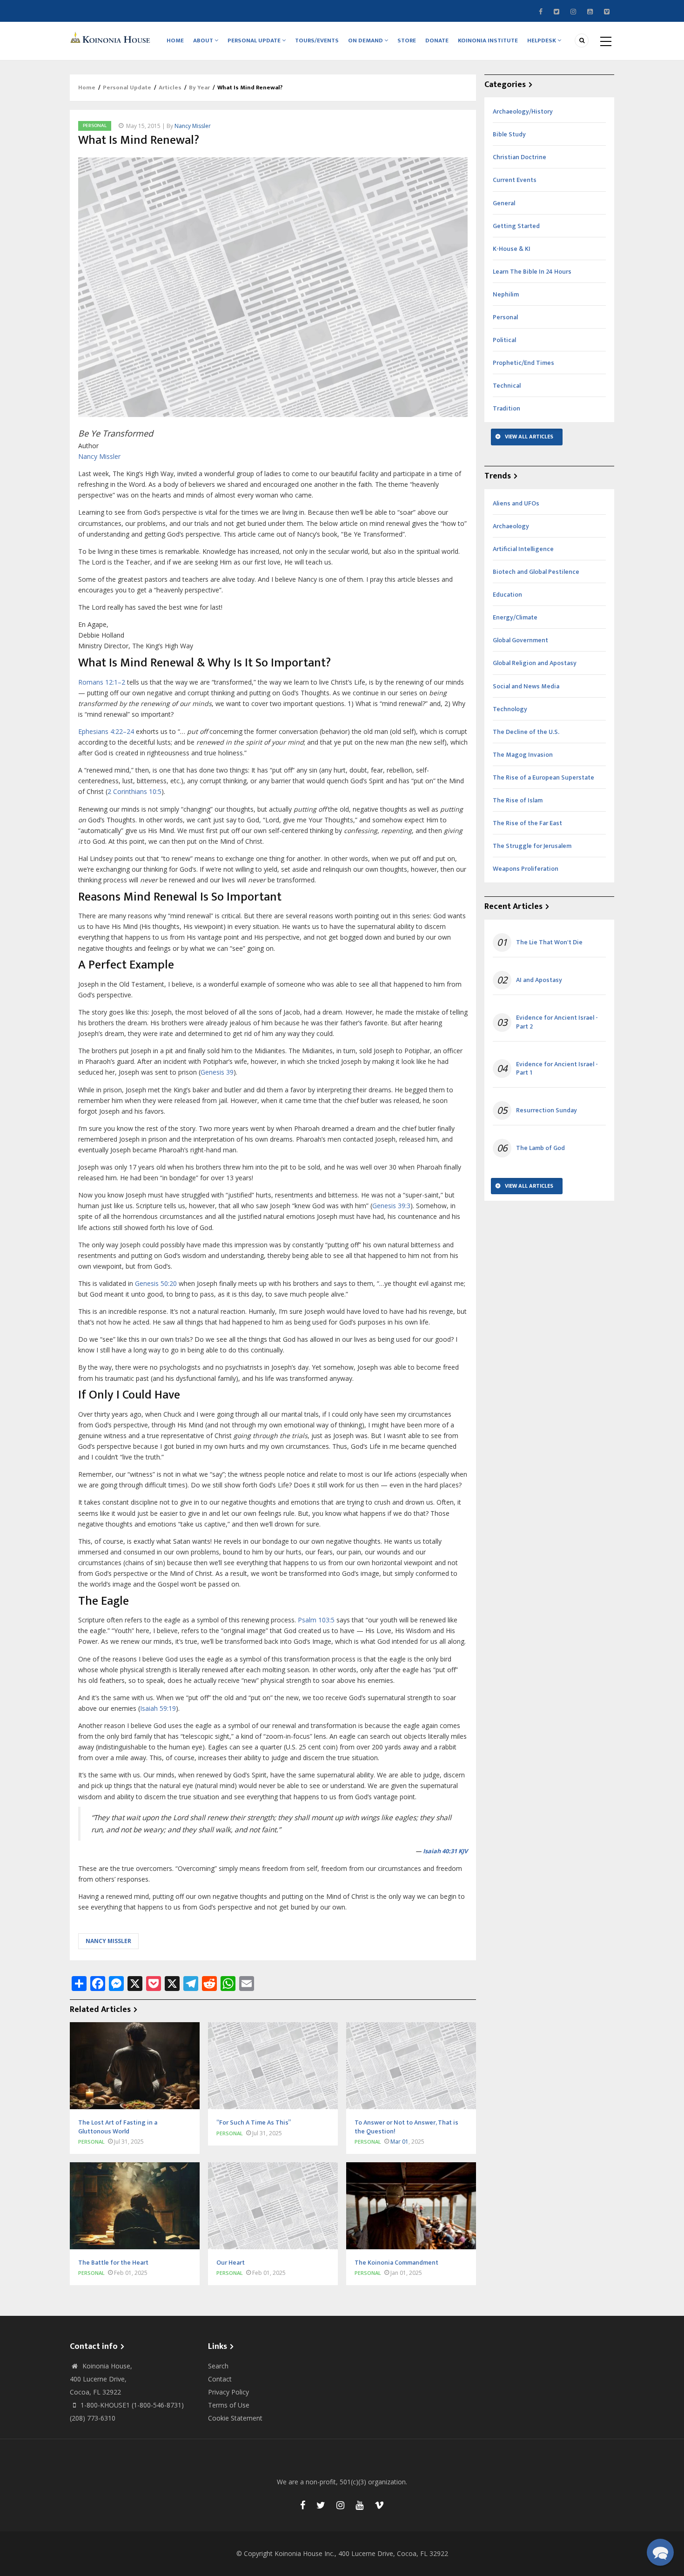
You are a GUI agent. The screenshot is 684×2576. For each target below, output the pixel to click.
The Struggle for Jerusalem (532, 846)
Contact (220, 2379)
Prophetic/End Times (523, 363)
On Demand (366, 40)
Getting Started (516, 226)
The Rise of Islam (518, 800)
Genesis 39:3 (391, 1206)
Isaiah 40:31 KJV (445, 1851)
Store (407, 40)
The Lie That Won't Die (549, 942)
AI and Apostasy (539, 980)
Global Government (520, 640)
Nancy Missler (193, 126)
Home (175, 40)
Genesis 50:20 (156, 1283)
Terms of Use (229, 2405)
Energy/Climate (515, 617)
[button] (660, 2552)
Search (218, 2366)
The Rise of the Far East (527, 823)
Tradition (506, 408)
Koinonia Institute (488, 40)
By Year (199, 87)
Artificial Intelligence (523, 549)
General (504, 203)
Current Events (515, 180)
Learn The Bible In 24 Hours (532, 272)
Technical (507, 386)
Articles (170, 87)
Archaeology (511, 526)
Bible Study (509, 134)
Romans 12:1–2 (102, 682)
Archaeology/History (523, 111)
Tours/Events (317, 40)
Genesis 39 (217, 1072)
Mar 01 (399, 2142)
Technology (510, 709)
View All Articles (529, 437)
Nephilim (506, 294)
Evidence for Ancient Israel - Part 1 (557, 1069)
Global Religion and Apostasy (535, 663)
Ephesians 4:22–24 (106, 731)
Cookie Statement (235, 2418)
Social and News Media (526, 686)
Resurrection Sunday (547, 1110)
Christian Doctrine (520, 157)
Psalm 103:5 (316, 1620)
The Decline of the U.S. (526, 732)
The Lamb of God (540, 1148)
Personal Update (255, 40)
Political (504, 340)
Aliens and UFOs (516, 503)
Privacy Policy (228, 2392)
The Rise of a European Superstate (543, 777)
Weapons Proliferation (526, 869)
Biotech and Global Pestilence (536, 572)
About (204, 40)
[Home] (112, 37)
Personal (95, 126)
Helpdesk (542, 40)
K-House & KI (512, 249)
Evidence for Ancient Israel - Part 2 (557, 1022)
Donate (437, 40)
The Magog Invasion (523, 755)
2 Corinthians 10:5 (134, 791)
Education (507, 595)
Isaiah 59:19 (158, 1708)
